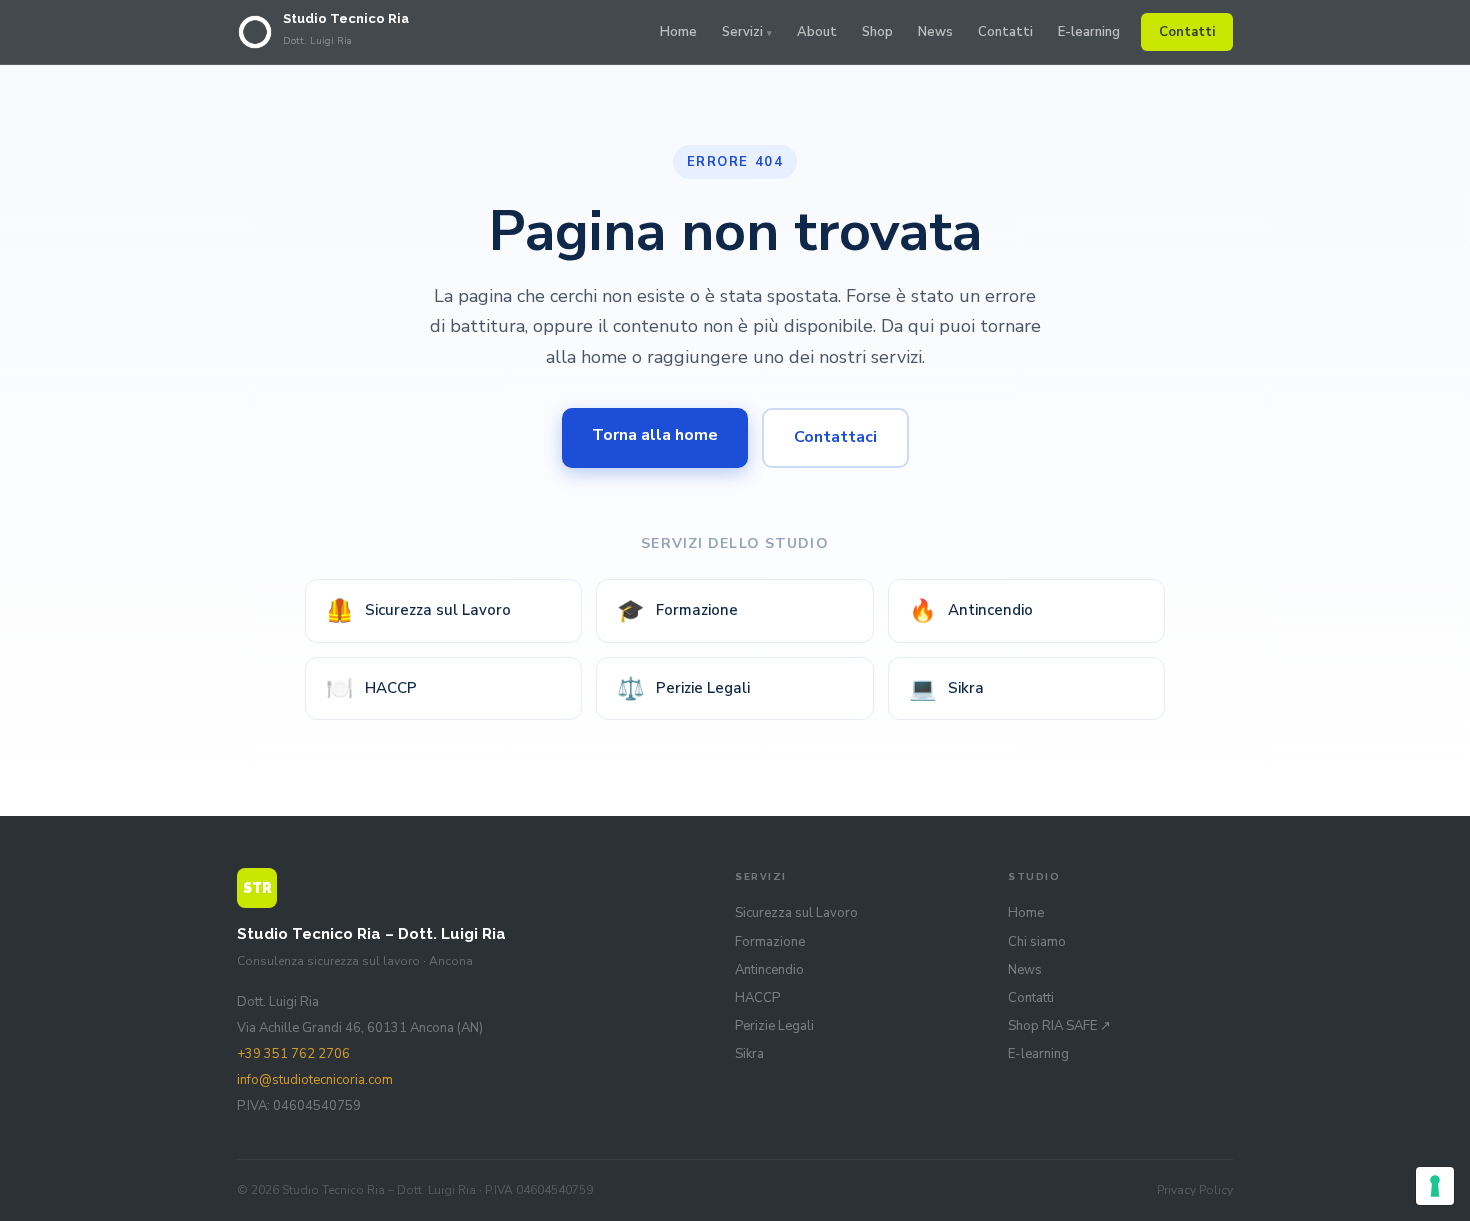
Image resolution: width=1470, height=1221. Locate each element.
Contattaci (835, 437)
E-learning (1089, 32)
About (817, 32)
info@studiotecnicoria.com (315, 1080)
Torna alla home (655, 435)
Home (678, 32)
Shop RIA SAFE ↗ (1059, 1026)
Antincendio (971, 611)
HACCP (371, 689)
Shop (877, 32)
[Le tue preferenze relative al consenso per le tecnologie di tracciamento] (1435, 1186)
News (935, 32)
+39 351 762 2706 (293, 1054)
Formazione (677, 611)
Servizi (742, 32)
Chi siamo (1037, 942)
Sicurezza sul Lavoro (418, 611)
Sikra (946, 689)
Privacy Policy (1195, 1190)
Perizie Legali (683, 689)
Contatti (1005, 32)
